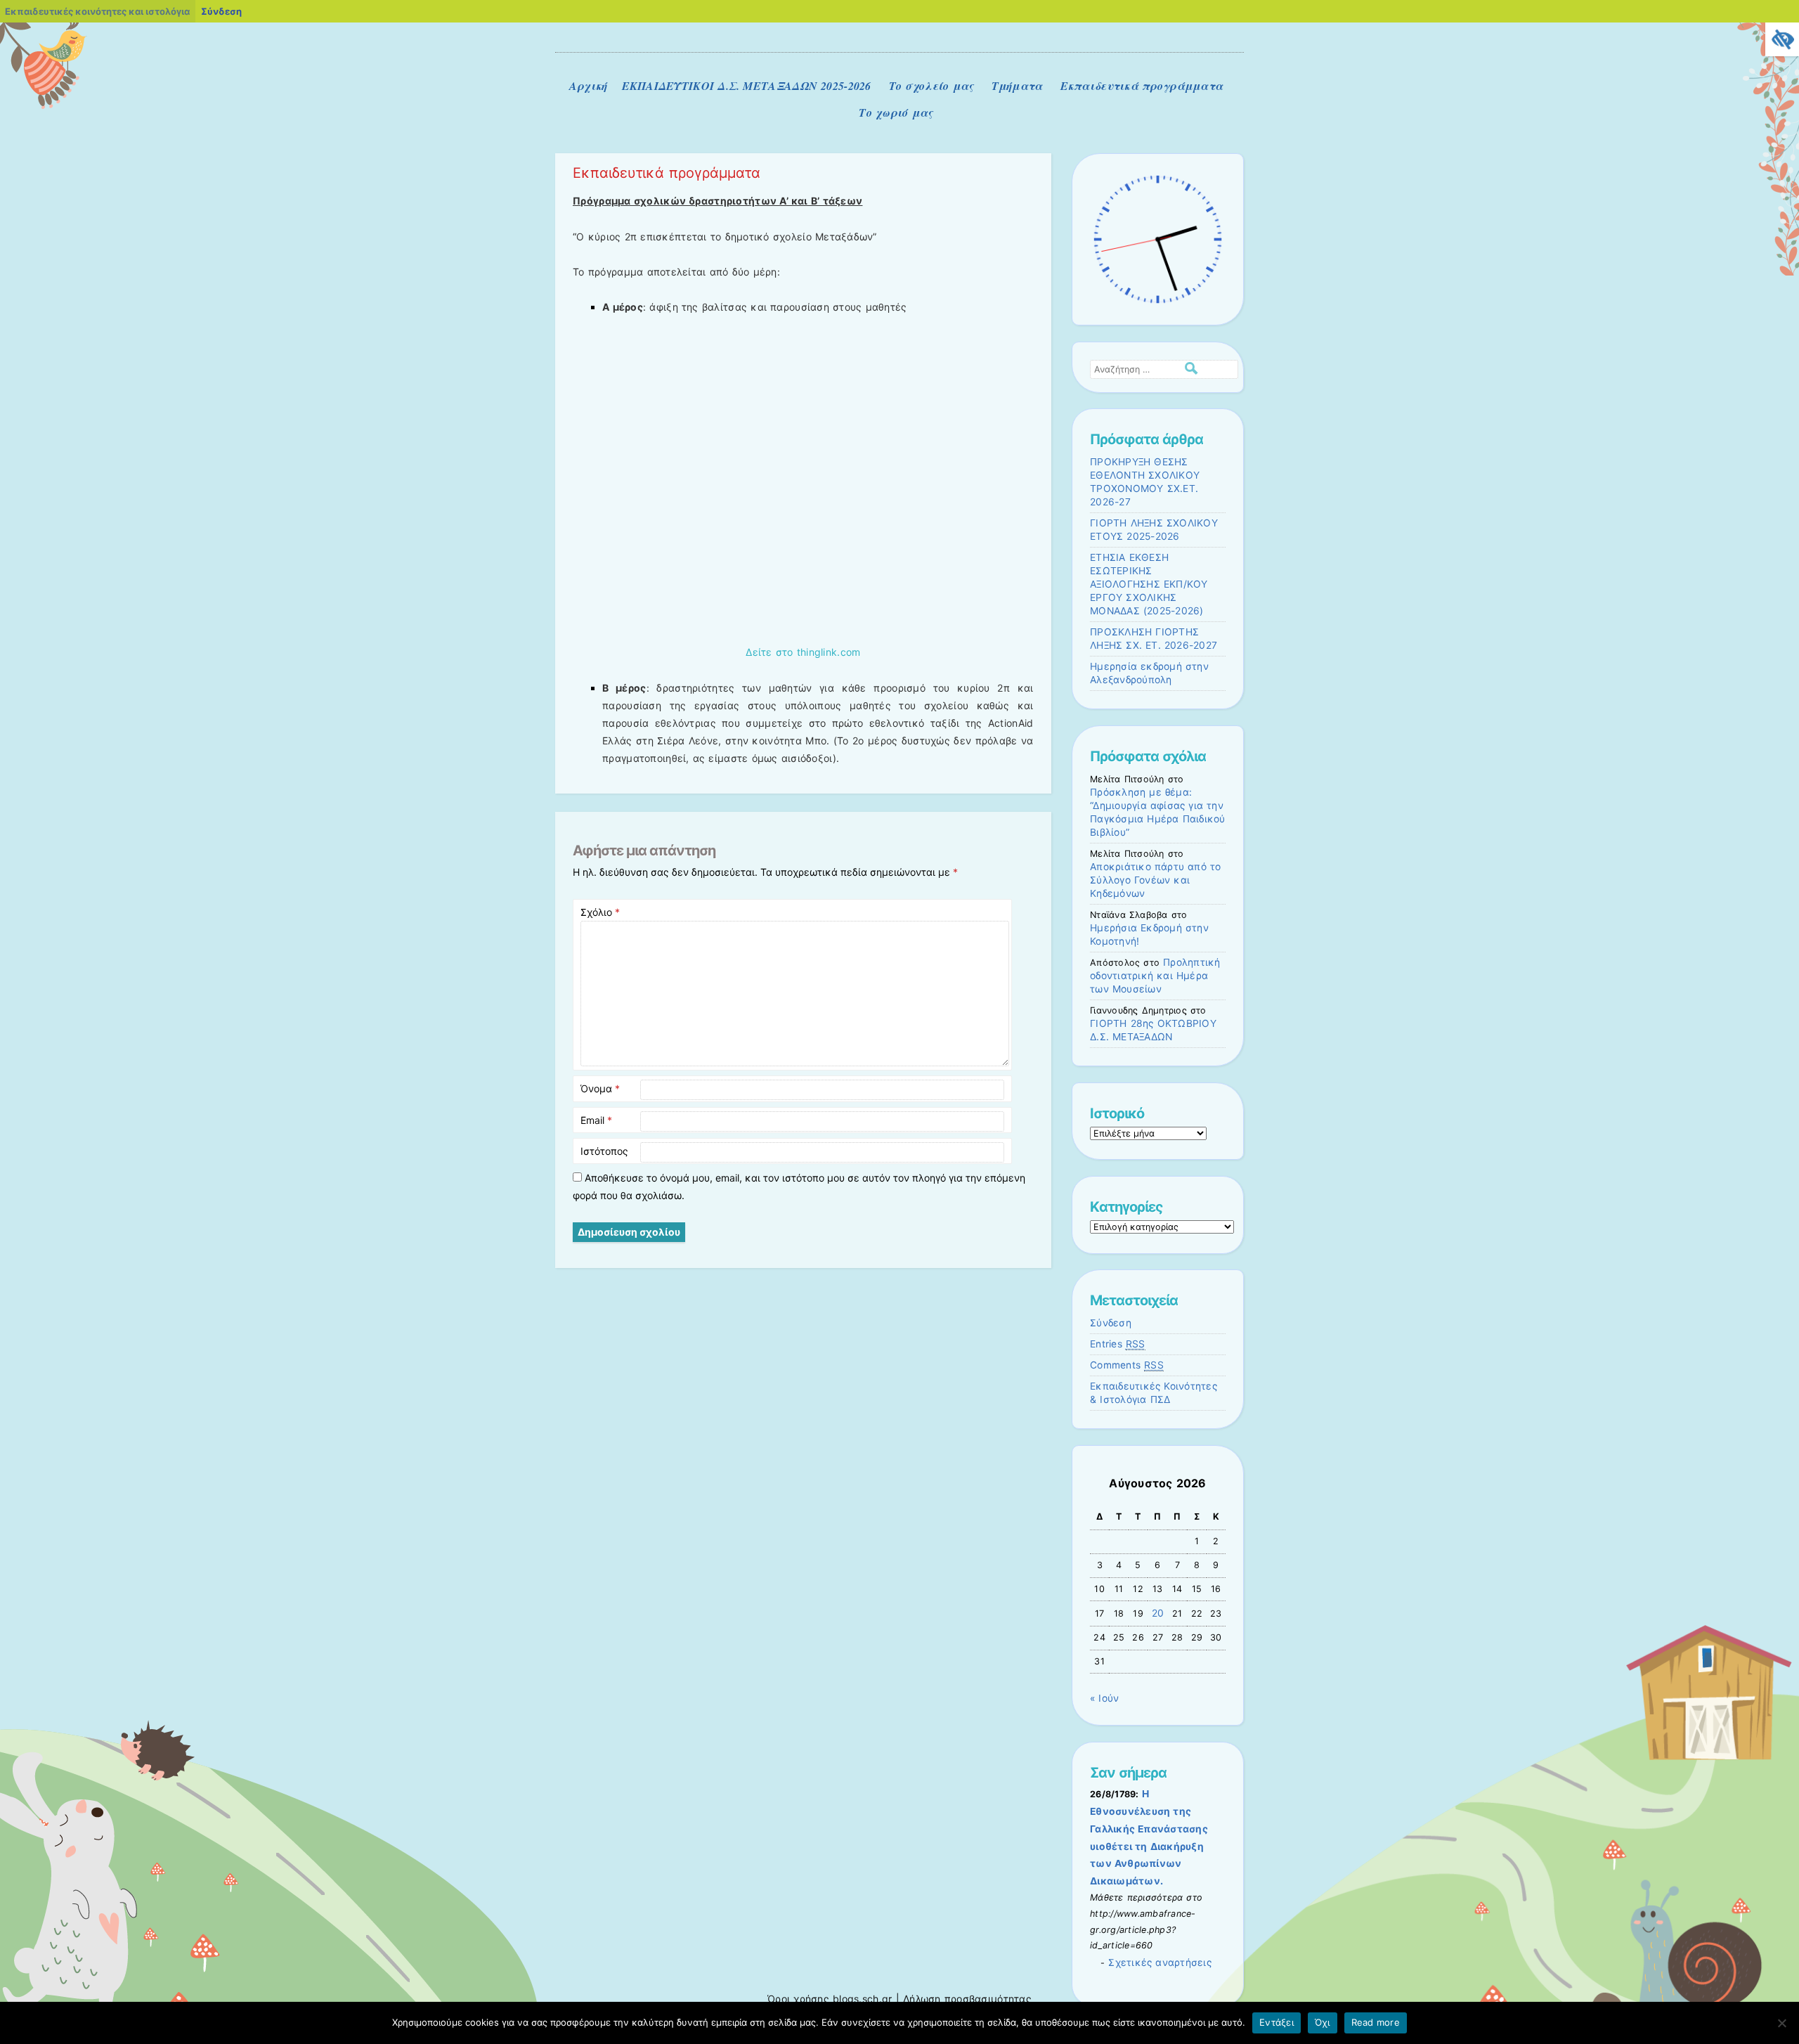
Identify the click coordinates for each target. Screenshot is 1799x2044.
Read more (1376, 2022)
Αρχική (589, 86)
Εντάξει (1277, 2022)
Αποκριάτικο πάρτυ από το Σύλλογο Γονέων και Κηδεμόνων (1155, 880)
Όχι (1323, 2022)
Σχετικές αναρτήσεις (1160, 1962)
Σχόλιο (600, 912)
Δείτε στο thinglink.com (803, 652)
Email (596, 1120)
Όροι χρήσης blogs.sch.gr (830, 1999)
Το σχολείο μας (931, 86)
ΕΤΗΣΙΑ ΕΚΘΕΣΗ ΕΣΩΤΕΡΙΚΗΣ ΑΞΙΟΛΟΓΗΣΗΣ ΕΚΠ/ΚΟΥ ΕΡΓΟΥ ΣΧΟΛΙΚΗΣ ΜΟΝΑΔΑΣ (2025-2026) (1149, 584)
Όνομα (600, 1088)
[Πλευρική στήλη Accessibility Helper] (1782, 39)
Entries (1118, 1344)
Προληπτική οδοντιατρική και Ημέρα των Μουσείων (1155, 976)
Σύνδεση (1111, 1323)
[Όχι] (1781, 2023)
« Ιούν (1104, 1698)
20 (1158, 1613)
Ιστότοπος (604, 1151)
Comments (1127, 1365)
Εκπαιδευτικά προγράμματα (1142, 86)
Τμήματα (1017, 86)
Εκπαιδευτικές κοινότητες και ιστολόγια (97, 11)
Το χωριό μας (896, 112)
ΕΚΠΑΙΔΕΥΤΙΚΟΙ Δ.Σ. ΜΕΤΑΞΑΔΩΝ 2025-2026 (747, 86)
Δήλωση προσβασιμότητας (967, 1999)
